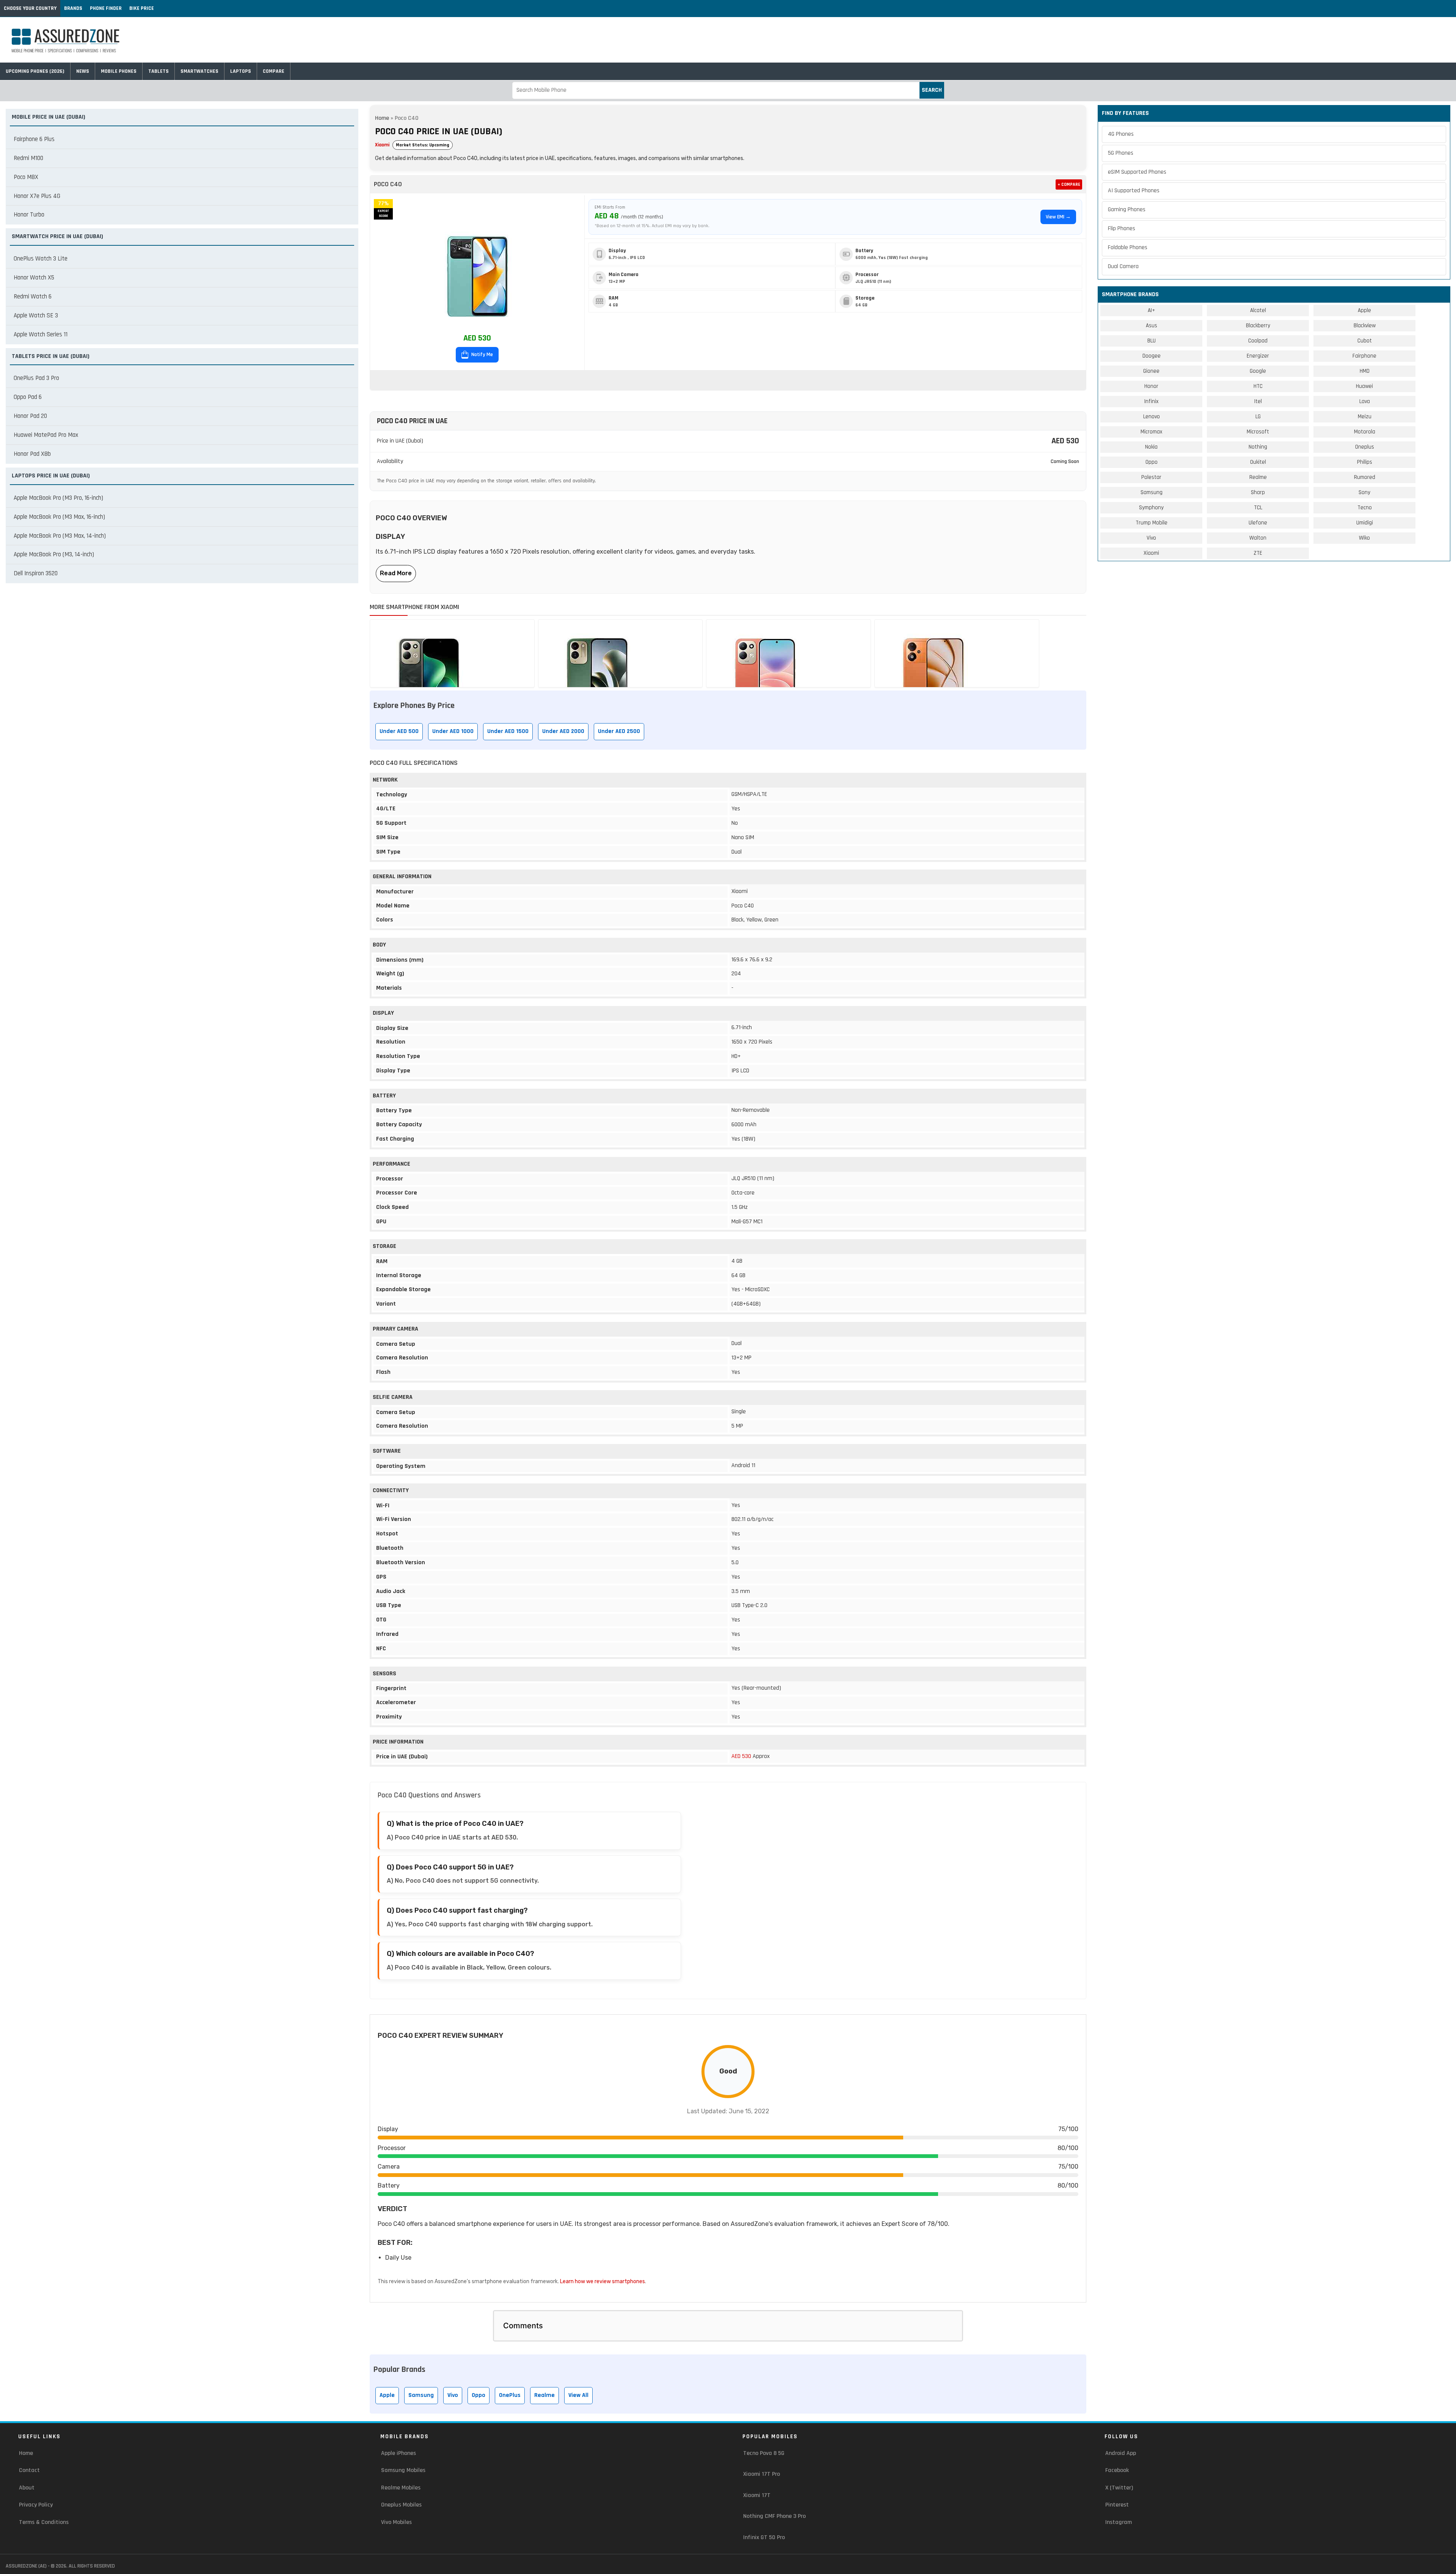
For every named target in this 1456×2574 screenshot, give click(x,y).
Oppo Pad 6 (28, 397)
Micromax (1151, 432)
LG (1258, 417)
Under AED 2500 (619, 731)
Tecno (1365, 508)
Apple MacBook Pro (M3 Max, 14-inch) (60, 536)
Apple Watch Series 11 (41, 334)
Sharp (1258, 492)
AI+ (1151, 310)
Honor (1151, 386)
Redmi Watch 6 (33, 297)
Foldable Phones (1128, 247)
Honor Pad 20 (30, 416)
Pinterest (1117, 2505)
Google (1258, 371)
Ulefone (1258, 523)
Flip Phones (1122, 228)
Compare (274, 71)
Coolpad (1258, 341)
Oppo (479, 2395)
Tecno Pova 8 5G (764, 2453)
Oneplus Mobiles (401, 2505)
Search (932, 90)
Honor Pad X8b (32, 454)
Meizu (1365, 417)
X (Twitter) (1119, 2488)
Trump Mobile (1152, 523)
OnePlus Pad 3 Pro (36, 378)
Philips (1365, 462)
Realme (544, 2395)
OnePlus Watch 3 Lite (41, 259)
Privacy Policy (36, 2505)
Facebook (1117, 2470)
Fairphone (1364, 356)
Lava (1365, 401)
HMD (1365, 371)
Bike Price (142, 8)
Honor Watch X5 (34, 278)
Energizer (1258, 356)
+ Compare (1069, 184)
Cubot (1365, 341)
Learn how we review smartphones (602, 2281)
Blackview (1365, 326)
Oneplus (1365, 447)
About (27, 2488)
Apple (387, 2395)
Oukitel (1258, 462)
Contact (29, 2470)
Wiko (1364, 538)
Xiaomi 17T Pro (762, 2474)
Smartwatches (199, 71)
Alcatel (1258, 310)
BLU (1152, 341)
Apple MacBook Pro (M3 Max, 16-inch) (59, 517)
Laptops (241, 71)
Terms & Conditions (44, 2522)
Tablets (158, 71)
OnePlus (510, 2395)
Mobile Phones (119, 71)
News (83, 71)
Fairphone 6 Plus (34, 139)
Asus (1152, 326)
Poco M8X (26, 177)
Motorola (1365, 432)
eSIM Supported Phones (1137, 172)
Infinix (1151, 401)
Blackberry (1258, 326)
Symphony (1151, 508)
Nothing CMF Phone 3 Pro (774, 2516)
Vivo (453, 2395)
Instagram (1119, 2522)
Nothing (1258, 447)
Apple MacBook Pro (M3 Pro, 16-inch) (58, 498)
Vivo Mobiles (396, 2522)
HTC (1258, 386)
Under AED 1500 (508, 731)
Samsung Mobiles (403, 2470)
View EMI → (1058, 217)
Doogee (1152, 356)
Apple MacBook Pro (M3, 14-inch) (54, 554)
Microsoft (1258, 432)
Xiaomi (382, 145)
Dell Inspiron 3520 (36, 573)
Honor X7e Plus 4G (37, 196)
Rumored (1365, 477)
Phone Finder (106, 8)
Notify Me (482, 355)
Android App (1121, 2453)
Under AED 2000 (563, 731)
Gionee (1151, 371)
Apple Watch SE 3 (36, 315)
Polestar (1151, 477)
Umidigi (1365, 523)
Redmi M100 (28, 158)
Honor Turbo (29, 215)
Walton (1258, 538)
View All (578, 2395)
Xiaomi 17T (757, 2495)
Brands (73, 8)
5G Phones (1121, 153)
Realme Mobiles (401, 2488)
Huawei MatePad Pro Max (46, 435)
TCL (1258, 508)
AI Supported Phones (1134, 191)
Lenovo (1152, 417)
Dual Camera (1123, 266)
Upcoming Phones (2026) (35, 71)
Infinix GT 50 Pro (764, 2537)
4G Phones (1121, 134)
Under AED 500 (399, 731)
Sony (1364, 492)
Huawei (1364, 386)
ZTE (1258, 553)
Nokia (1151, 447)
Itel (1258, 401)
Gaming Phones (1127, 210)
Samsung (421, 2395)
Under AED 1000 (453, 731)
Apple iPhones (399, 2453)
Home (382, 118)
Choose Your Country (30, 8)
